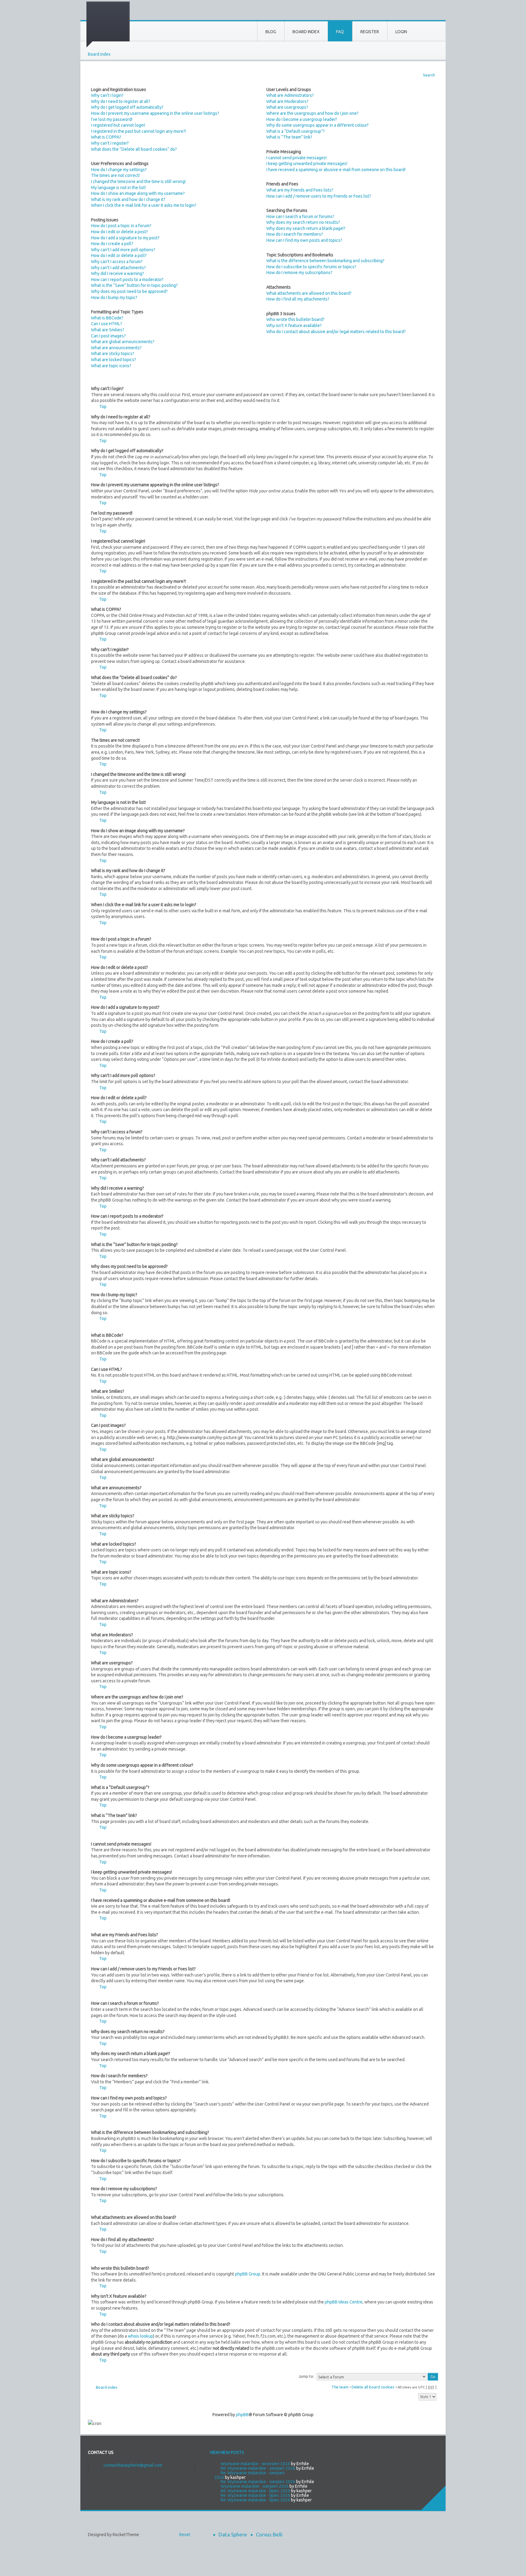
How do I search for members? (295, 234)
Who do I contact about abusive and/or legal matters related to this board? (336, 332)
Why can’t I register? (110, 143)
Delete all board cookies (373, 2387)
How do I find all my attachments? (298, 299)
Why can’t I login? (107, 95)
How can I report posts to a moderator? (127, 280)
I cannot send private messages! (296, 158)
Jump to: (306, 2376)
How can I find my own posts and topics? (304, 240)
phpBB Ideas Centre (344, 2302)
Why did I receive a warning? (117, 273)
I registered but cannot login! (118, 125)
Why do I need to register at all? (121, 101)
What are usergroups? (287, 107)
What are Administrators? (290, 95)
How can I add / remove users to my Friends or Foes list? (319, 196)
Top (103, 406)
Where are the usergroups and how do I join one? (312, 113)
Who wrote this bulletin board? (295, 319)
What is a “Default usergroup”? (296, 131)
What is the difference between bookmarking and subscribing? (325, 261)
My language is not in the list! (118, 188)
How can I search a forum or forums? (300, 216)
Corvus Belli (269, 2534)
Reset (185, 2535)
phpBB (242, 2415)
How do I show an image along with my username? (138, 193)
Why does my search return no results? (303, 222)
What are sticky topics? (113, 354)
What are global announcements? (123, 342)
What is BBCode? (107, 318)
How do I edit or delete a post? (119, 232)
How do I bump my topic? (114, 297)
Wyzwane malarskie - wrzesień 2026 (255, 2464)
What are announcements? (116, 348)
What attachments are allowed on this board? (309, 293)
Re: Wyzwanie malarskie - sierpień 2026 (258, 2468)
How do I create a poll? (112, 244)
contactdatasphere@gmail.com (133, 2465)
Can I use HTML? (107, 324)
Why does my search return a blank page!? (306, 228)
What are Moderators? (287, 101)
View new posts (227, 2452)
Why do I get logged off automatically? (127, 107)
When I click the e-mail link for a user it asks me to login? (144, 205)
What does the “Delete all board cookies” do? (134, 149)
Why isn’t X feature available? (294, 326)
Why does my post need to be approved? (129, 291)
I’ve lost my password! (112, 119)
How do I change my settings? (119, 170)
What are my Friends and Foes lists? (300, 190)
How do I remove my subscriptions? (299, 273)
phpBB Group (248, 2274)
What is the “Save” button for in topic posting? (134, 285)
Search (429, 75)
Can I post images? (108, 336)
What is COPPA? (106, 137)
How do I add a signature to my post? (125, 238)
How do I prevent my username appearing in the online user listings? (155, 113)
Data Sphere (233, 2534)
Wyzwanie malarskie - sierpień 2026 (255, 2486)
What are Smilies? (108, 330)
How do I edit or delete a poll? (119, 255)
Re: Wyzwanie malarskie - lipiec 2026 (255, 2491)
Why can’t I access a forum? (117, 262)
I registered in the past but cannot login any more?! (139, 131)
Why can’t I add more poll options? (123, 250)
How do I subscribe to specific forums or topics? (311, 267)
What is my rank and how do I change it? (128, 199)
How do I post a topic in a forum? (121, 226)
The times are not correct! (115, 175)
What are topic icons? (111, 366)
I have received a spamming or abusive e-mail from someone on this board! (336, 170)
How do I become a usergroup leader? (302, 119)
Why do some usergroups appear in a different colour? (317, 125)
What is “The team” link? (289, 137)
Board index (99, 54)
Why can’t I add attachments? (118, 268)
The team (340, 2387)
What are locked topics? (114, 360)
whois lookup (140, 2336)
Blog (271, 32)
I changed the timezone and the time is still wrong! (138, 181)
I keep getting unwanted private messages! (307, 164)
